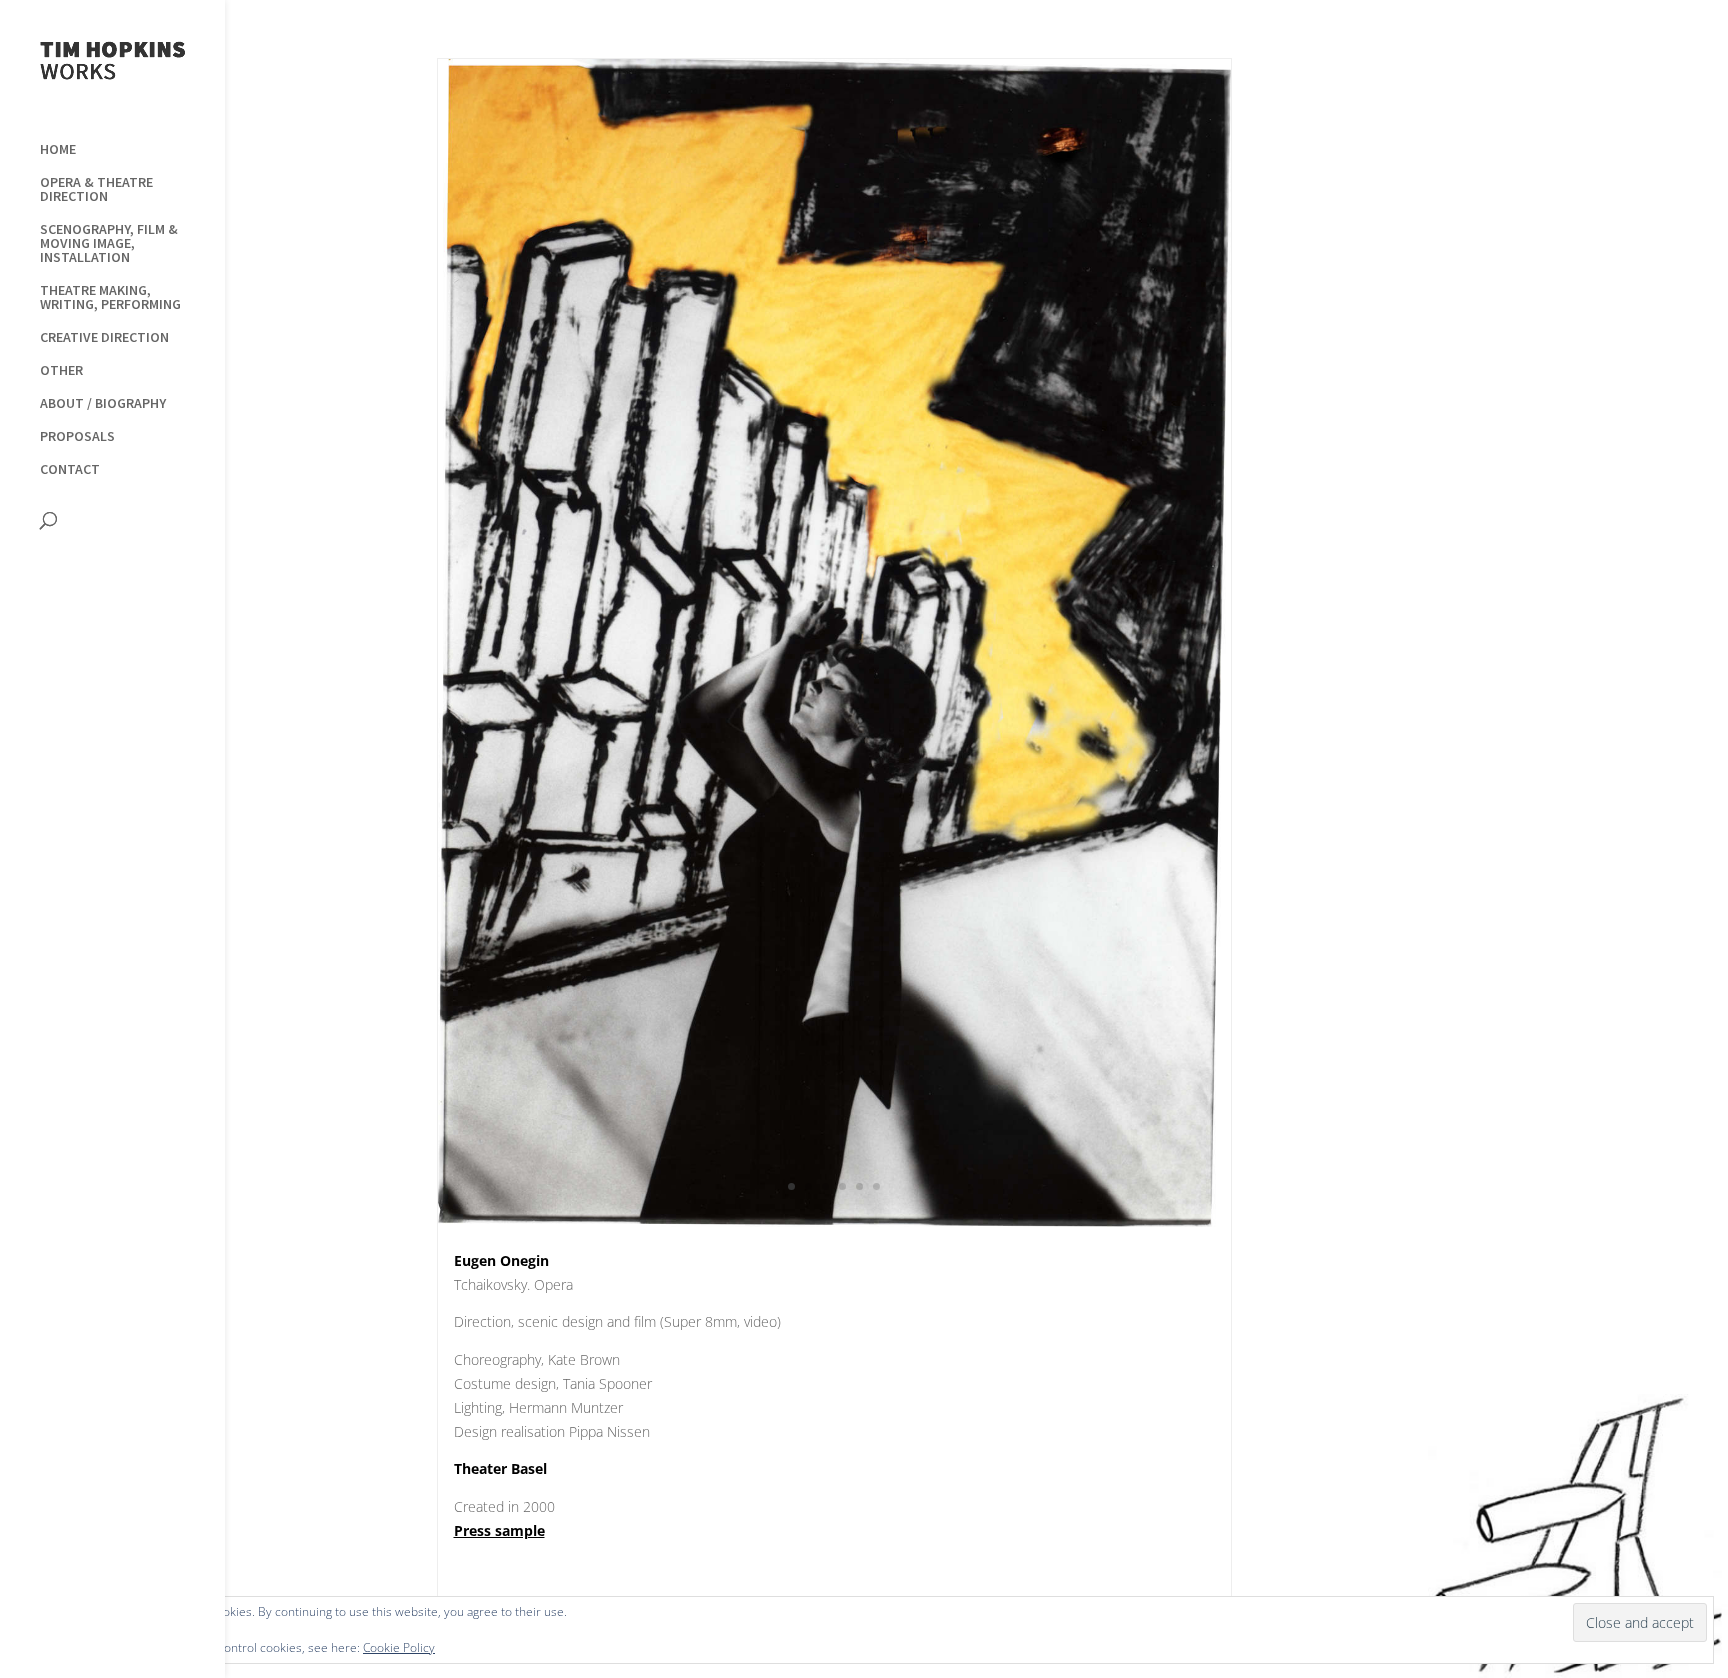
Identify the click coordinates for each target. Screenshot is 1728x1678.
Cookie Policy (399, 1647)
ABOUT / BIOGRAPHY (103, 404)
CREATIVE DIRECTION (104, 338)
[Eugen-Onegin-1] (834, 1226)
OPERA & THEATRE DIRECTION (96, 190)
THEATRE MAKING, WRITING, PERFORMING (110, 298)
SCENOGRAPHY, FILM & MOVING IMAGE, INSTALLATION (109, 244)
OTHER (61, 371)
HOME (58, 150)
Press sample (499, 1530)
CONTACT (70, 470)
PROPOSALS (77, 437)
